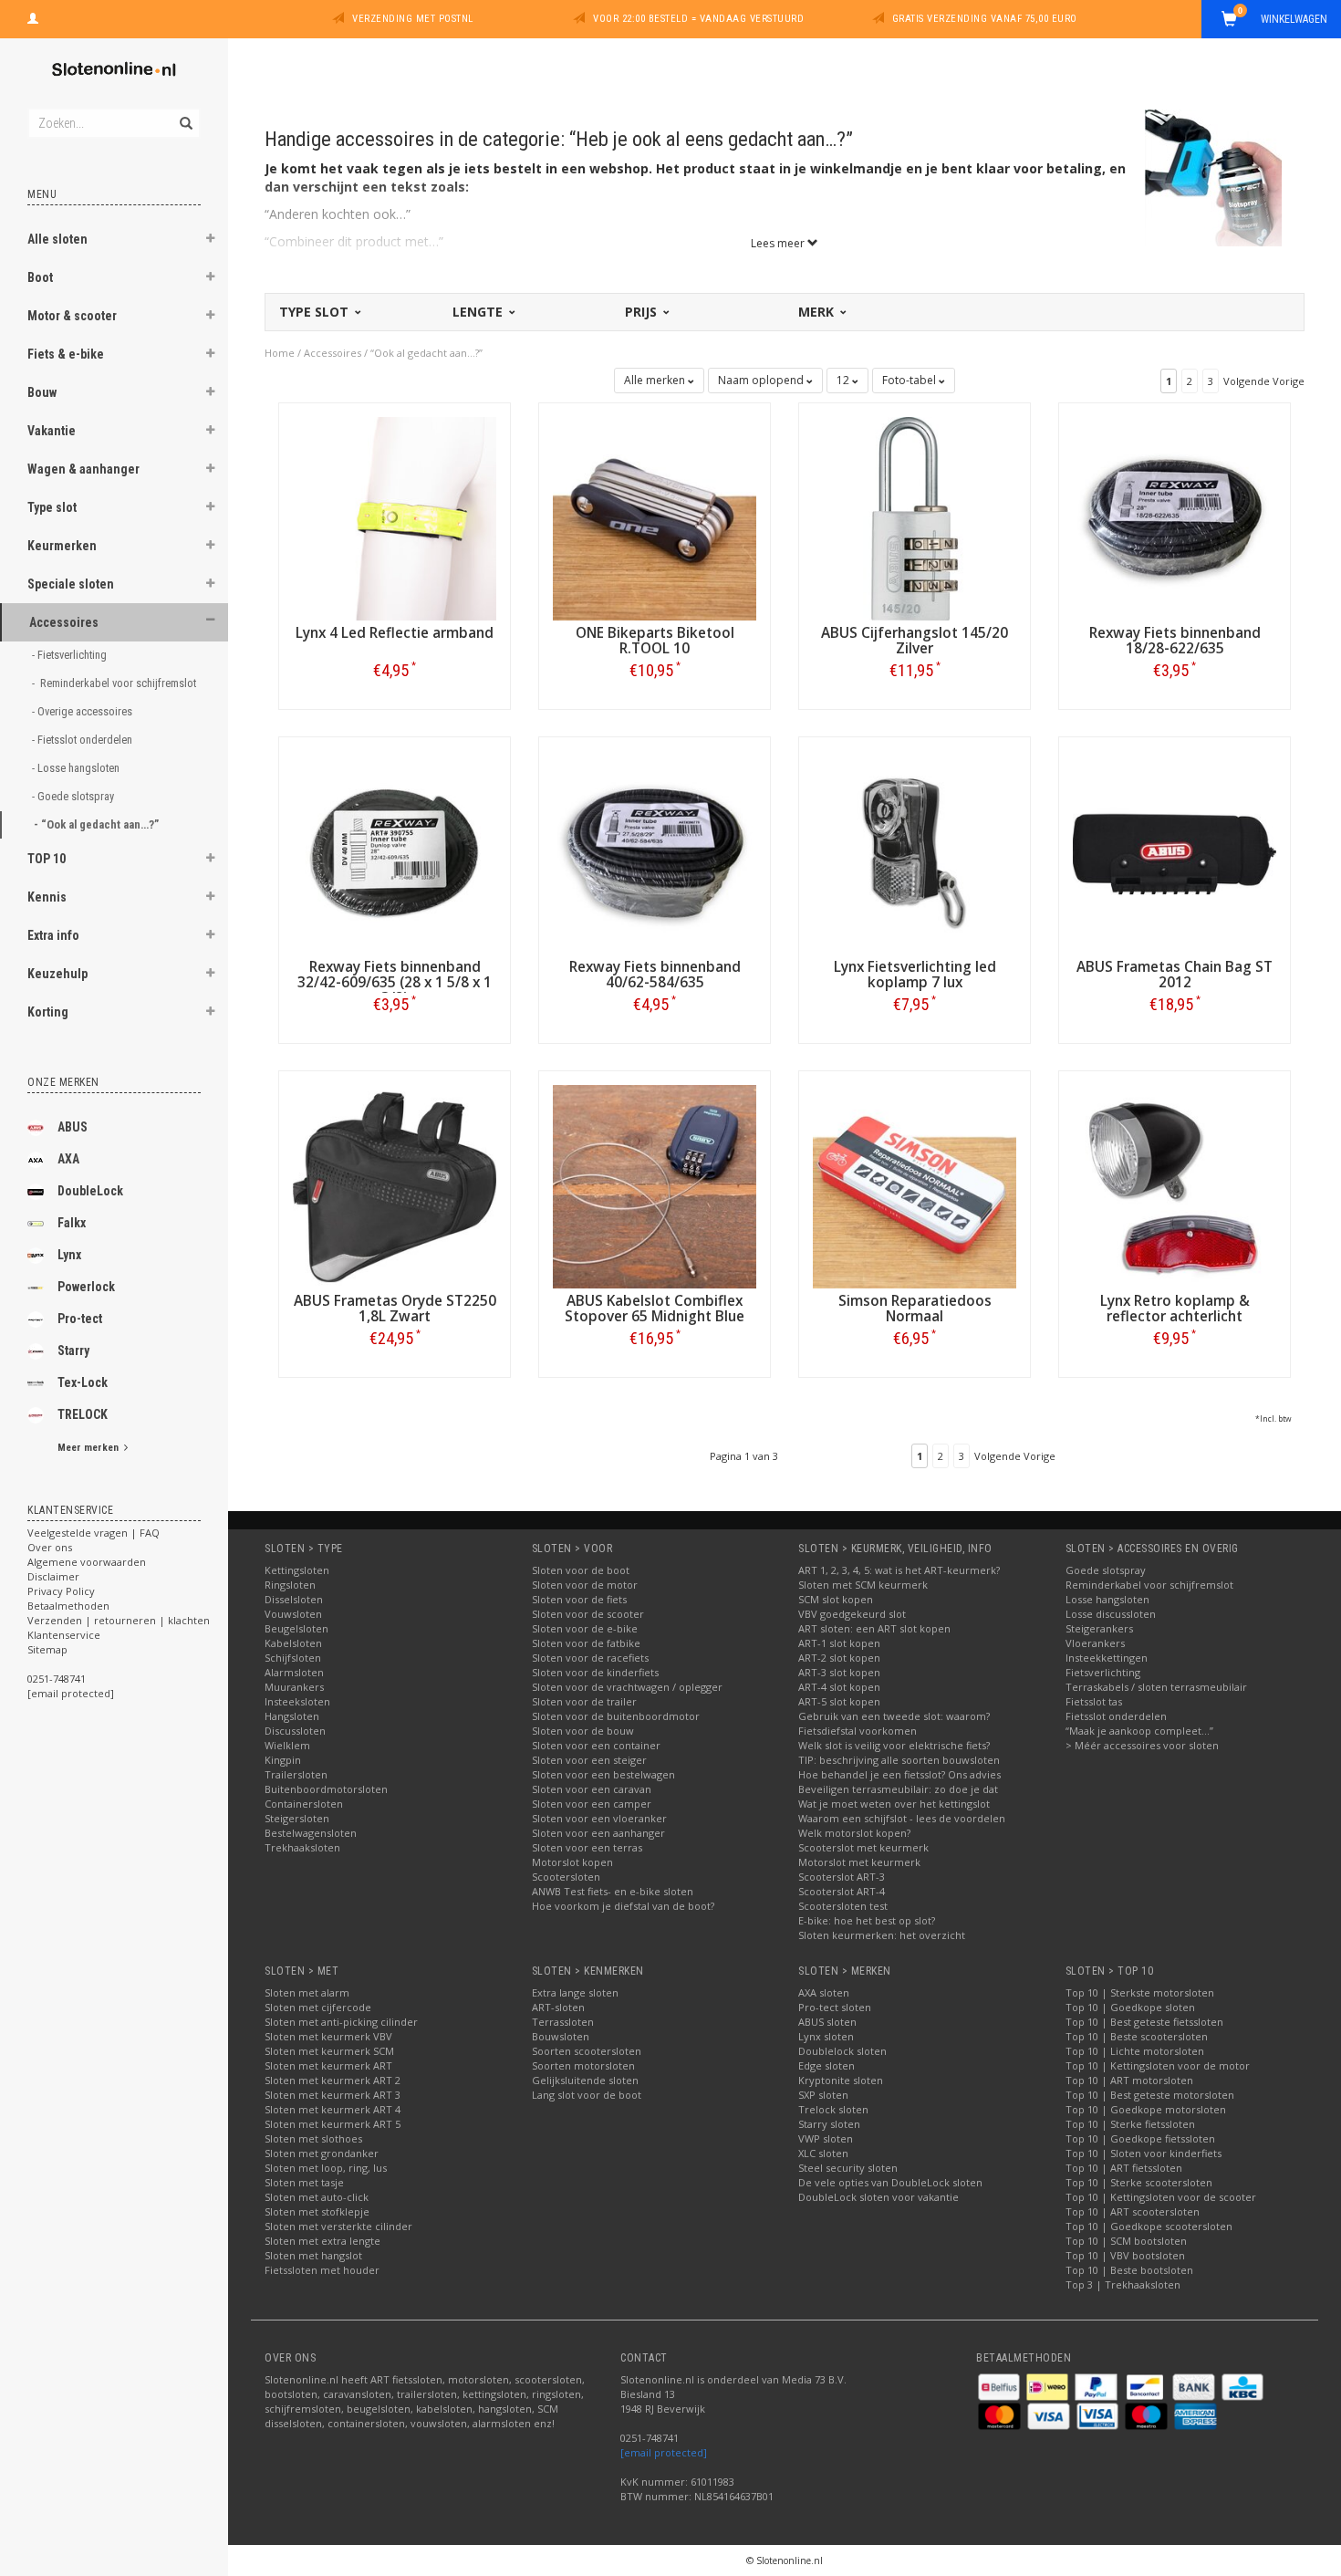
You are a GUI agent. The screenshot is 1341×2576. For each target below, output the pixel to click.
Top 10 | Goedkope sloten (1130, 2007)
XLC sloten (823, 2153)
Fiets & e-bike (66, 354)
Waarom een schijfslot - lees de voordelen (902, 1818)
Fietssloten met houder (322, 2270)
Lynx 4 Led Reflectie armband (395, 633)
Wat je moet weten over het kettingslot (894, 1804)
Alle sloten (57, 239)
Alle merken (656, 380)
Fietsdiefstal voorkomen (858, 1731)
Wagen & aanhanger (83, 469)
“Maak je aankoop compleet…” (1139, 1731)
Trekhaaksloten (302, 1847)
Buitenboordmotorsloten (326, 1789)
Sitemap (47, 1649)
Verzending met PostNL (413, 19)
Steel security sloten (848, 2168)
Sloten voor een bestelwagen (603, 1774)
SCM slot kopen (836, 1599)
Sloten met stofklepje (317, 2211)
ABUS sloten (827, 2022)
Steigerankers (1099, 1628)
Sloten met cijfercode (318, 2007)
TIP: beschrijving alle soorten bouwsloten (899, 1760)
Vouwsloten (293, 1614)
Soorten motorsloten (583, 2065)
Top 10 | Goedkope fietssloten (1140, 2138)
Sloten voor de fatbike (586, 1643)
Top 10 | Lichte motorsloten (1135, 2051)
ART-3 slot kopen (839, 1672)
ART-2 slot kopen (839, 1658)
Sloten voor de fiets (579, 1599)
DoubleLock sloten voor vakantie (878, 2197)
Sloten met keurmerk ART (328, 2065)
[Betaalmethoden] (1000, 2386)
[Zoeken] (185, 113)
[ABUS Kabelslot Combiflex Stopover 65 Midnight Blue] (655, 1185)
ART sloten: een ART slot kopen (874, 1628)
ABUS (73, 1127)
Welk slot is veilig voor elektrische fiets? (894, 1745)
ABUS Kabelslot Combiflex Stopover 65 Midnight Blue (655, 1309)
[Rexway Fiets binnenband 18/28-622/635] (1175, 517)
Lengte (479, 312)
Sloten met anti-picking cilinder (341, 2022)
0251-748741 (57, 1679)
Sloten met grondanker (322, 2153)
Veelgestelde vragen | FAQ (94, 1533)
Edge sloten (826, 2065)
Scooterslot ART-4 (842, 1891)
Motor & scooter (72, 316)
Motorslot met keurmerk (859, 1862)
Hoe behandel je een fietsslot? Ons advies (899, 1774)
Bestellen (395, 709)
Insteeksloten (297, 1701)
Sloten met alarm (307, 1992)
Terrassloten (563, 2022)
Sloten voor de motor (585, 1585)
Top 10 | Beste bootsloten (1129, 2270)
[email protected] (664, 2452)
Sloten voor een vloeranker (599, 1818)
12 (844, 380)
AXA (68, 1159)
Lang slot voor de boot (587, 2095)
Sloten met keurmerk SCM (329, 2051)
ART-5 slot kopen (839, 1701)
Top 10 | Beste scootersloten (1137, 2036)
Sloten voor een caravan (592, 1789)
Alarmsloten (294, 1672)
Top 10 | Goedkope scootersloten (1149, 2226)
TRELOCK (83, 1414)
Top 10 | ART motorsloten (1129, 2080)
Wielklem (287, 1745)
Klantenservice (64, 1635)
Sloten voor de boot (581, 1570)
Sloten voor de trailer (584, 1701)
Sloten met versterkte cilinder (338, 2226)
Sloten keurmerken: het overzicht (882, 1935)
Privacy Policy (61, 1591)
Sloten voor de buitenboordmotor (616, 1716)
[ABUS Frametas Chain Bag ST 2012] (1175, 851)
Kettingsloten (297, 1570)
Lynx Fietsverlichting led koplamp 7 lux (915, 975)
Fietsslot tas (1094, 1701)
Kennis (47, 897)
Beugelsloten (296, 1628)
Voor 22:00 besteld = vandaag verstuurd (698, 19)
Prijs (643, 312)
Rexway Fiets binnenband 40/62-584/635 (655, 975)
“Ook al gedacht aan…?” (426, 353)
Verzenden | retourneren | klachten (119, 1620)
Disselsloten (294, 1599)
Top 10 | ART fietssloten (1124, 2168)
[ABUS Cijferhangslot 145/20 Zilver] (915, 517)
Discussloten (295, 1731)
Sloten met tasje (304, 2182)
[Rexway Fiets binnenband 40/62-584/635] (655, 851)
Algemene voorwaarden (87, 1562)
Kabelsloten (293, 1643)
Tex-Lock (83, 1382)
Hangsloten (292, 1716)
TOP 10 (47, 859)
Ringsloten (290, 1585)
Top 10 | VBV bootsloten (1125, 2255)
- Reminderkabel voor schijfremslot (110, 683)
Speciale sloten (71, 584)
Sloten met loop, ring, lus (326, 2168)
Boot (40, 277)
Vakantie (52, 431)
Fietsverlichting (1103, 1672)
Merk (818, 312)
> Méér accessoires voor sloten (1142, 1745)
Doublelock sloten (842, 2051)
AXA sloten (824, 1992)
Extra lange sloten (575, 1992)
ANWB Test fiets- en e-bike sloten (613, 1891)
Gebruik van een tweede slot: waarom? (894, 1716)
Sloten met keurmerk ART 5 (333, 2124)
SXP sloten (823, 2095)
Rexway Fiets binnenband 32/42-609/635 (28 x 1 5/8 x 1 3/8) (395, 982)
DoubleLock (90, 1191)
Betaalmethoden (68, 1606)
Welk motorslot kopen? (854, 1833)
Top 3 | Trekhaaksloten (1123, 2284)
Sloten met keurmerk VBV (328, 2036)
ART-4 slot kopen (839, 1687)
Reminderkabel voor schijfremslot (1149, 1585)
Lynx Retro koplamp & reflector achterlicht (1175, 1309)
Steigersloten (297, 1818)
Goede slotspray (1106, 1570)
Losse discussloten (1111, 1614)
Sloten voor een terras (587, 1847)
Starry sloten (829, 2124)
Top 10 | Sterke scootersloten (1139, 2182)
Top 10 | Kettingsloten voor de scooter (1161, 2197)
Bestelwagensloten (311, 1833)
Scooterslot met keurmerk (863, 1847)
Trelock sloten (833, 2109)
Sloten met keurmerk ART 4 (333, 2109)
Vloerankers (1095, 1643)
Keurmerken (62, 546)
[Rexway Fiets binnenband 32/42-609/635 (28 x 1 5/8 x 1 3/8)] (395, 851)
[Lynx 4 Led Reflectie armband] (395, 517)
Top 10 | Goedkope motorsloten (1146, 2109)
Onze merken (63, 1082)
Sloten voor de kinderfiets (595, 1672)
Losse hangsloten (1107, 1599)
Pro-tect (80, 1319)
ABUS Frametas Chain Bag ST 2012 (1175, 975)
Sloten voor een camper (592, 1804)
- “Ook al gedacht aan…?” (98, 824)
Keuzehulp (57, 974)
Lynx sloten (826, 2036)
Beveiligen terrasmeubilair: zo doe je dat (898, 1789)
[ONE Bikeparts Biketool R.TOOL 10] (655, 517)
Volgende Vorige (1264, 381)
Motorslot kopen (572, 1862)
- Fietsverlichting (71, 655)
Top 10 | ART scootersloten (1133, 2211)
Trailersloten (296, 1774)
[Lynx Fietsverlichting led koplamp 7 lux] (915, 851)
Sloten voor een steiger (589, 1760)
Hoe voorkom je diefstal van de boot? (623, 1906)
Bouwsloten (561, 2036)
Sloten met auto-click (317, 2197)
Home (280, 353)
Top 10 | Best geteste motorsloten (1150, 2095)
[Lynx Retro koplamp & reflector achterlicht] (1175, 1185)
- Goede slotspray (74, 796)
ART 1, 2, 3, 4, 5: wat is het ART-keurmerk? (899, 1570)
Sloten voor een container (596, 1745)
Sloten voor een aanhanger (598, 1833)
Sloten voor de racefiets (590, 1658)
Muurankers (294, 1687)
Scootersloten (566, 1877)
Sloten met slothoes (313, 2138)
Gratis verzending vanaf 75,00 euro (985, 19)
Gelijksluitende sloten (585, 2080)
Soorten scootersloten (587, 2051)
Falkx (72, 1223)
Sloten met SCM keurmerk (863, 1585)
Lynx (69, 1255)
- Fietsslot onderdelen (83, 740)
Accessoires (64, 622)
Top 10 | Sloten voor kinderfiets (1143, 2153)
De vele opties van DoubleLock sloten (890, 2182)
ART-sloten (558, 2007)
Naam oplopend (762, 380)
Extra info (53, 935)
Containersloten (304, 1804)
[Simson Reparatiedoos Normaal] (915, 1185)
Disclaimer (53, 1576)
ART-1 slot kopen (839, 1643)
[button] (211, 241)
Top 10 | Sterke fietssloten (1130, 2124)
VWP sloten (826, 2138)
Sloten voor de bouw (583, 1731)
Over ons (50, 1547)
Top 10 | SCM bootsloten (1126, 2241)
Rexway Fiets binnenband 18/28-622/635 (1175, 641)
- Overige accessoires (83, 711)
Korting (48, 1012)
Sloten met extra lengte (322, 2241)
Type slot (52, 507)
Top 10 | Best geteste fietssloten (1144, 2022)
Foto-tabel (910, 380)
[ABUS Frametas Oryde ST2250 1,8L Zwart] (395, 1185)
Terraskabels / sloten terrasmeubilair (1156, 1687)
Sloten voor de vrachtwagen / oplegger (627, 1687)
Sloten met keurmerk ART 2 (333, 2080)
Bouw (42, 392)
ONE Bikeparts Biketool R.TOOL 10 (655, 641)
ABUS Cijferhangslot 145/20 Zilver (915, 641)
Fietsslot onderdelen (1116, 1716)
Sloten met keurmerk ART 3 (333, 2095)
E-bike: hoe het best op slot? (867, 1920)
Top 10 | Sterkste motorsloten (1140, 1992)
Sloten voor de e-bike (585, 1628)
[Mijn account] (33, 16)
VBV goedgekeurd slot (852, 1614)
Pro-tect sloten (835, 2007)
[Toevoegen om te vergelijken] (403, 670)
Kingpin (283, 1760)
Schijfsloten (293, 1658)
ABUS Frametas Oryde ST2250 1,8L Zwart (395, 1309)
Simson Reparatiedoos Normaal (915, 1309)
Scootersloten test (843, 1906)
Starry (73, 1351)
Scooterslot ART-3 (842, 1877)
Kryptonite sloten (841, 2080)
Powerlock (86, 1287)
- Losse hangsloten (77, 768)
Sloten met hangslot (313, 2255)
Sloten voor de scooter (588, 1614)
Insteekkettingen (1107, 1658)
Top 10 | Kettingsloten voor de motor (1158, 2065)
